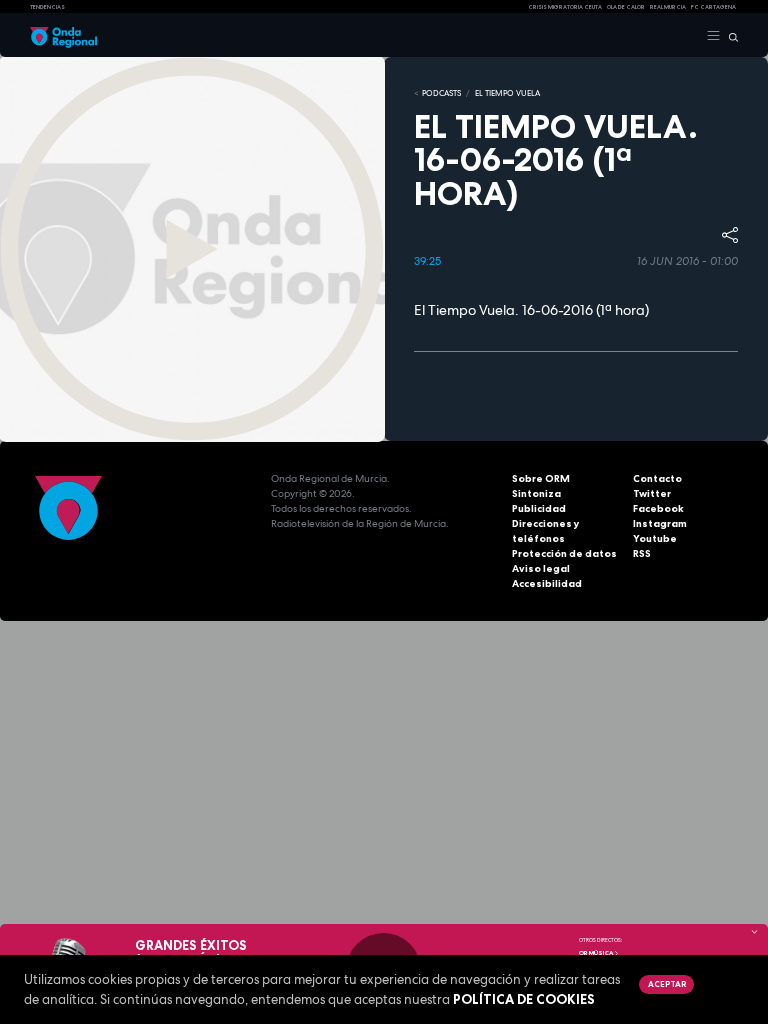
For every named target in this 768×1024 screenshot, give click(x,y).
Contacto (657, 478)
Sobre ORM (541, 478)
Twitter (652, 493)
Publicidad (539, 508)
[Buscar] (729, 36)
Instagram (660, 523)
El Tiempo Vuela (507, 93)
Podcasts (441, 93)
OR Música (596, 953)
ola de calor (626, 7)
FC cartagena (713, 7)
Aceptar (667, 984)
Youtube (655, 538)
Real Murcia (668, 7)
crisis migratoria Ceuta (565, 7)
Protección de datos (564, 553)
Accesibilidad (547, 583)
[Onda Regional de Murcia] (63, 36)
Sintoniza (536, 493)
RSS (642, 553)
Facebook (658, 508)
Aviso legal (541, 568)
